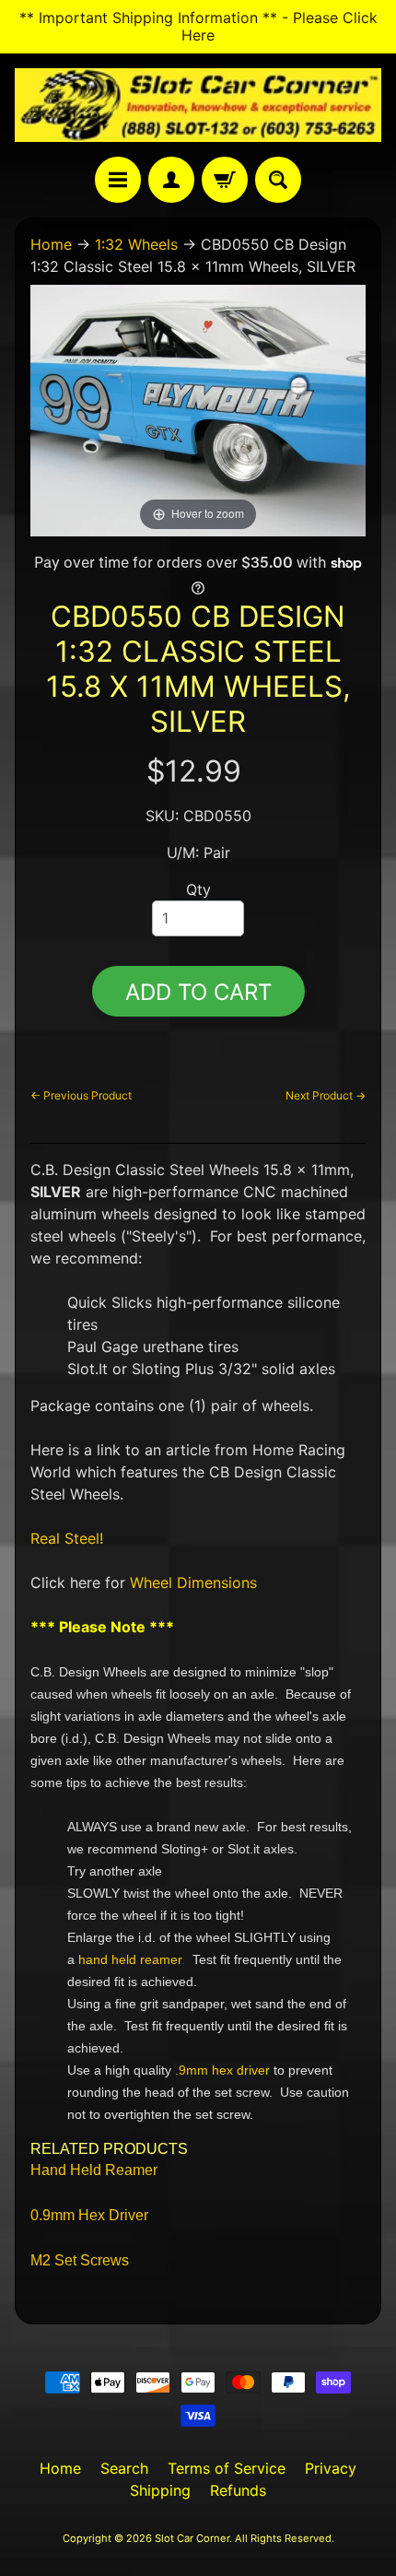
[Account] (171, 180)
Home (51, 244)
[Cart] (225, 180)
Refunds (238, 2490)
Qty (198, 889)
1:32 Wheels (136, 244)
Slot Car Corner (192, 2538)
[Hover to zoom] (198, 409)
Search (124, 2468)
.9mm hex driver (222, 2070)
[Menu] (118, 180)
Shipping (160, 2490)
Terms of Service (227, 2468)
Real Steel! (67, 1538)
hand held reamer (130, 1959)
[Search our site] (278, 180)
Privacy (331, 2468)
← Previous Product (81, 1095)
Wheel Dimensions (193, 1582)
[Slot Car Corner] (198, 105)
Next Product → (326, 1095)
